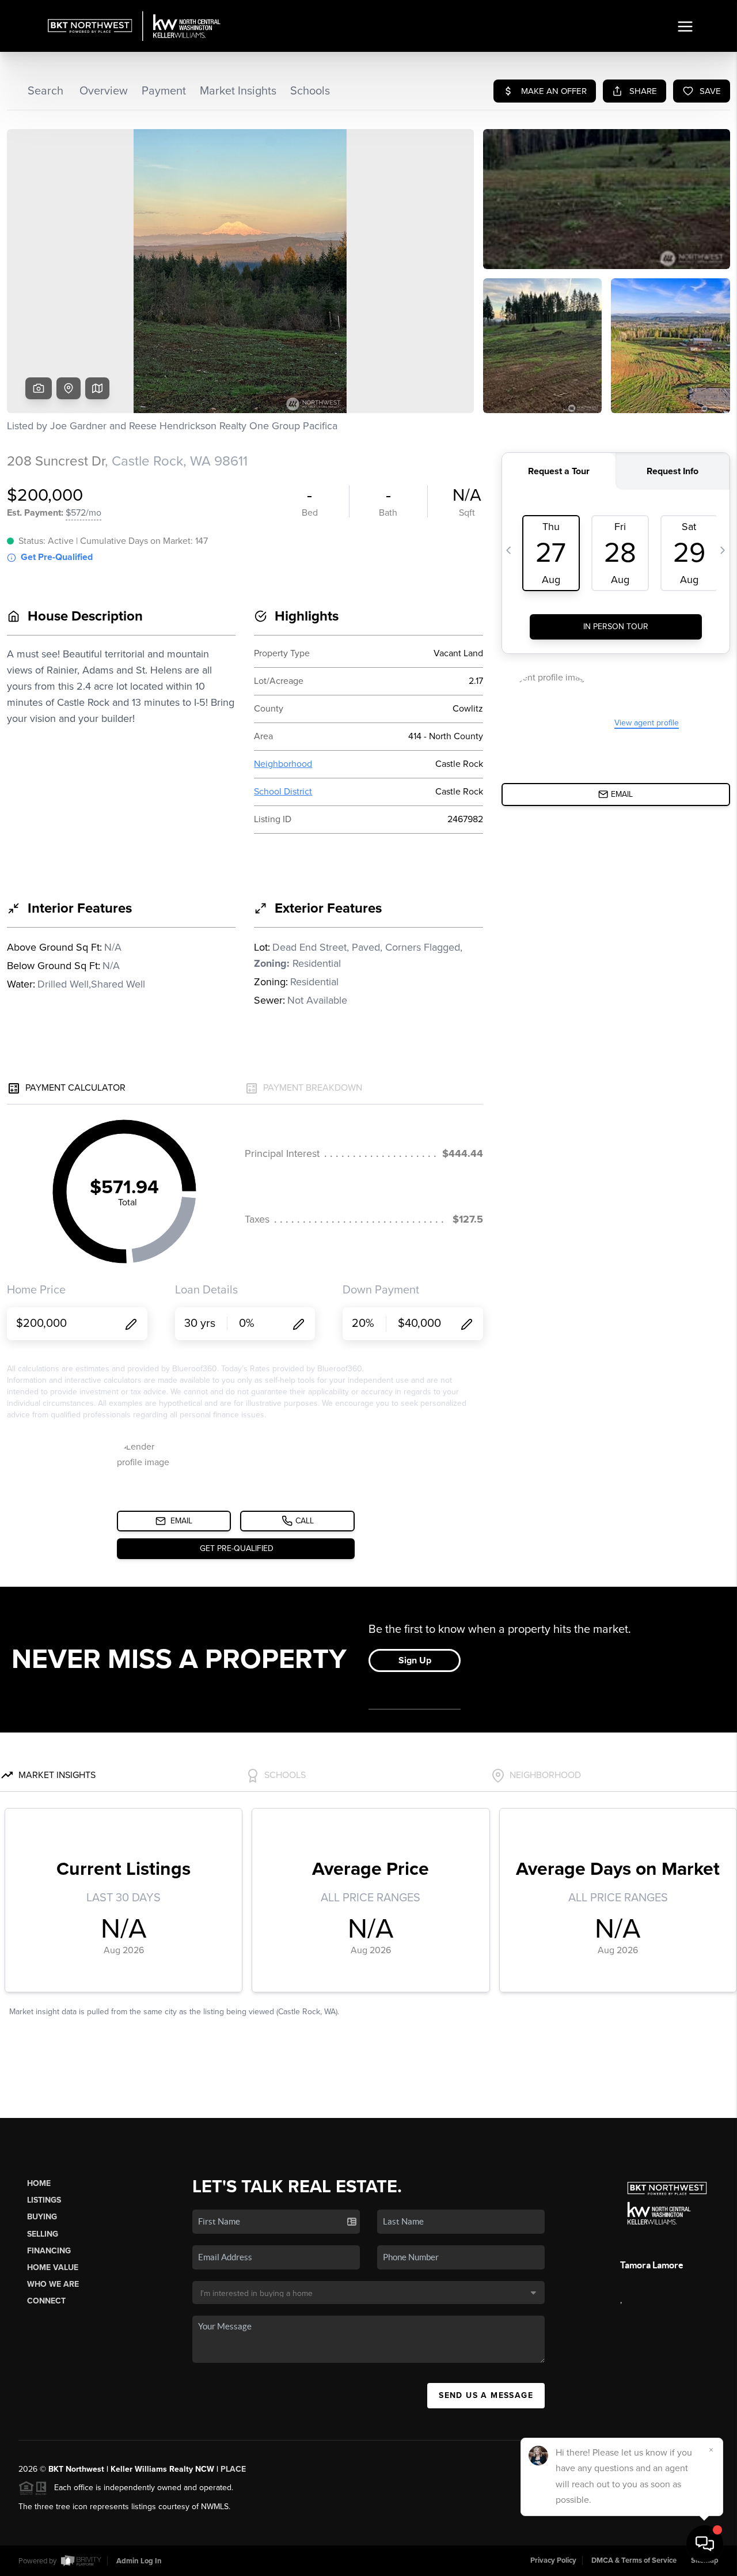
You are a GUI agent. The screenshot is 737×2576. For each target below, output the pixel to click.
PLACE (233, 2469)
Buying (42, 2217)
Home (39, 2183)
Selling (43, 2234)
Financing (49, 2251)
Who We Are (53, 2284)
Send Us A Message (486, 2395)
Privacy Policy (553, 2560)
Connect (46, 2301)
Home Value (53, 2267)
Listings (44, 2200)
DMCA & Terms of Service (634, 2560)
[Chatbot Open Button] (705, 2544)
